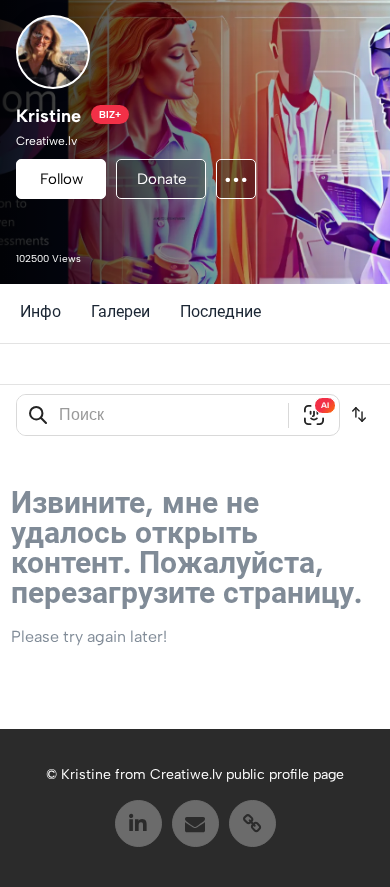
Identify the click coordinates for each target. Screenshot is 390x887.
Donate (161, 179)
